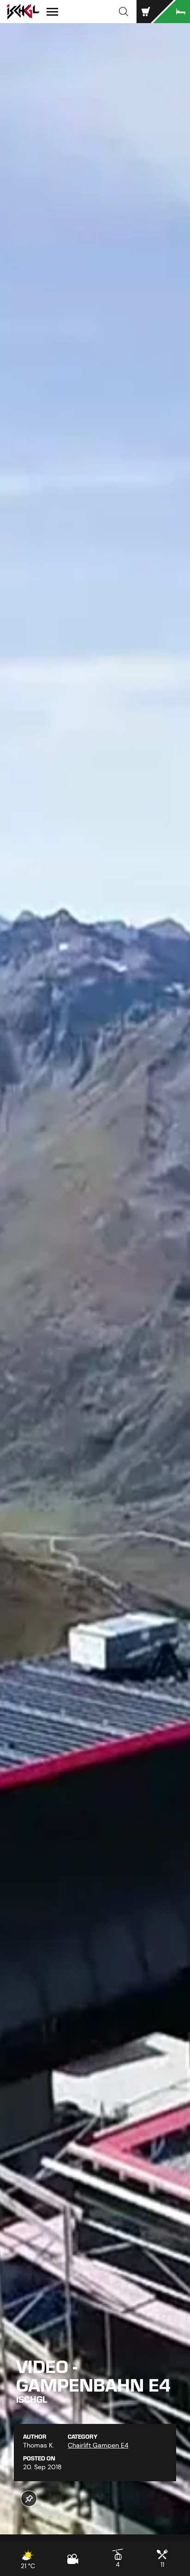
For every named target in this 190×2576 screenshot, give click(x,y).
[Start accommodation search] (172, 12)
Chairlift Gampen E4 (98, 2445)
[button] (124, 12)
